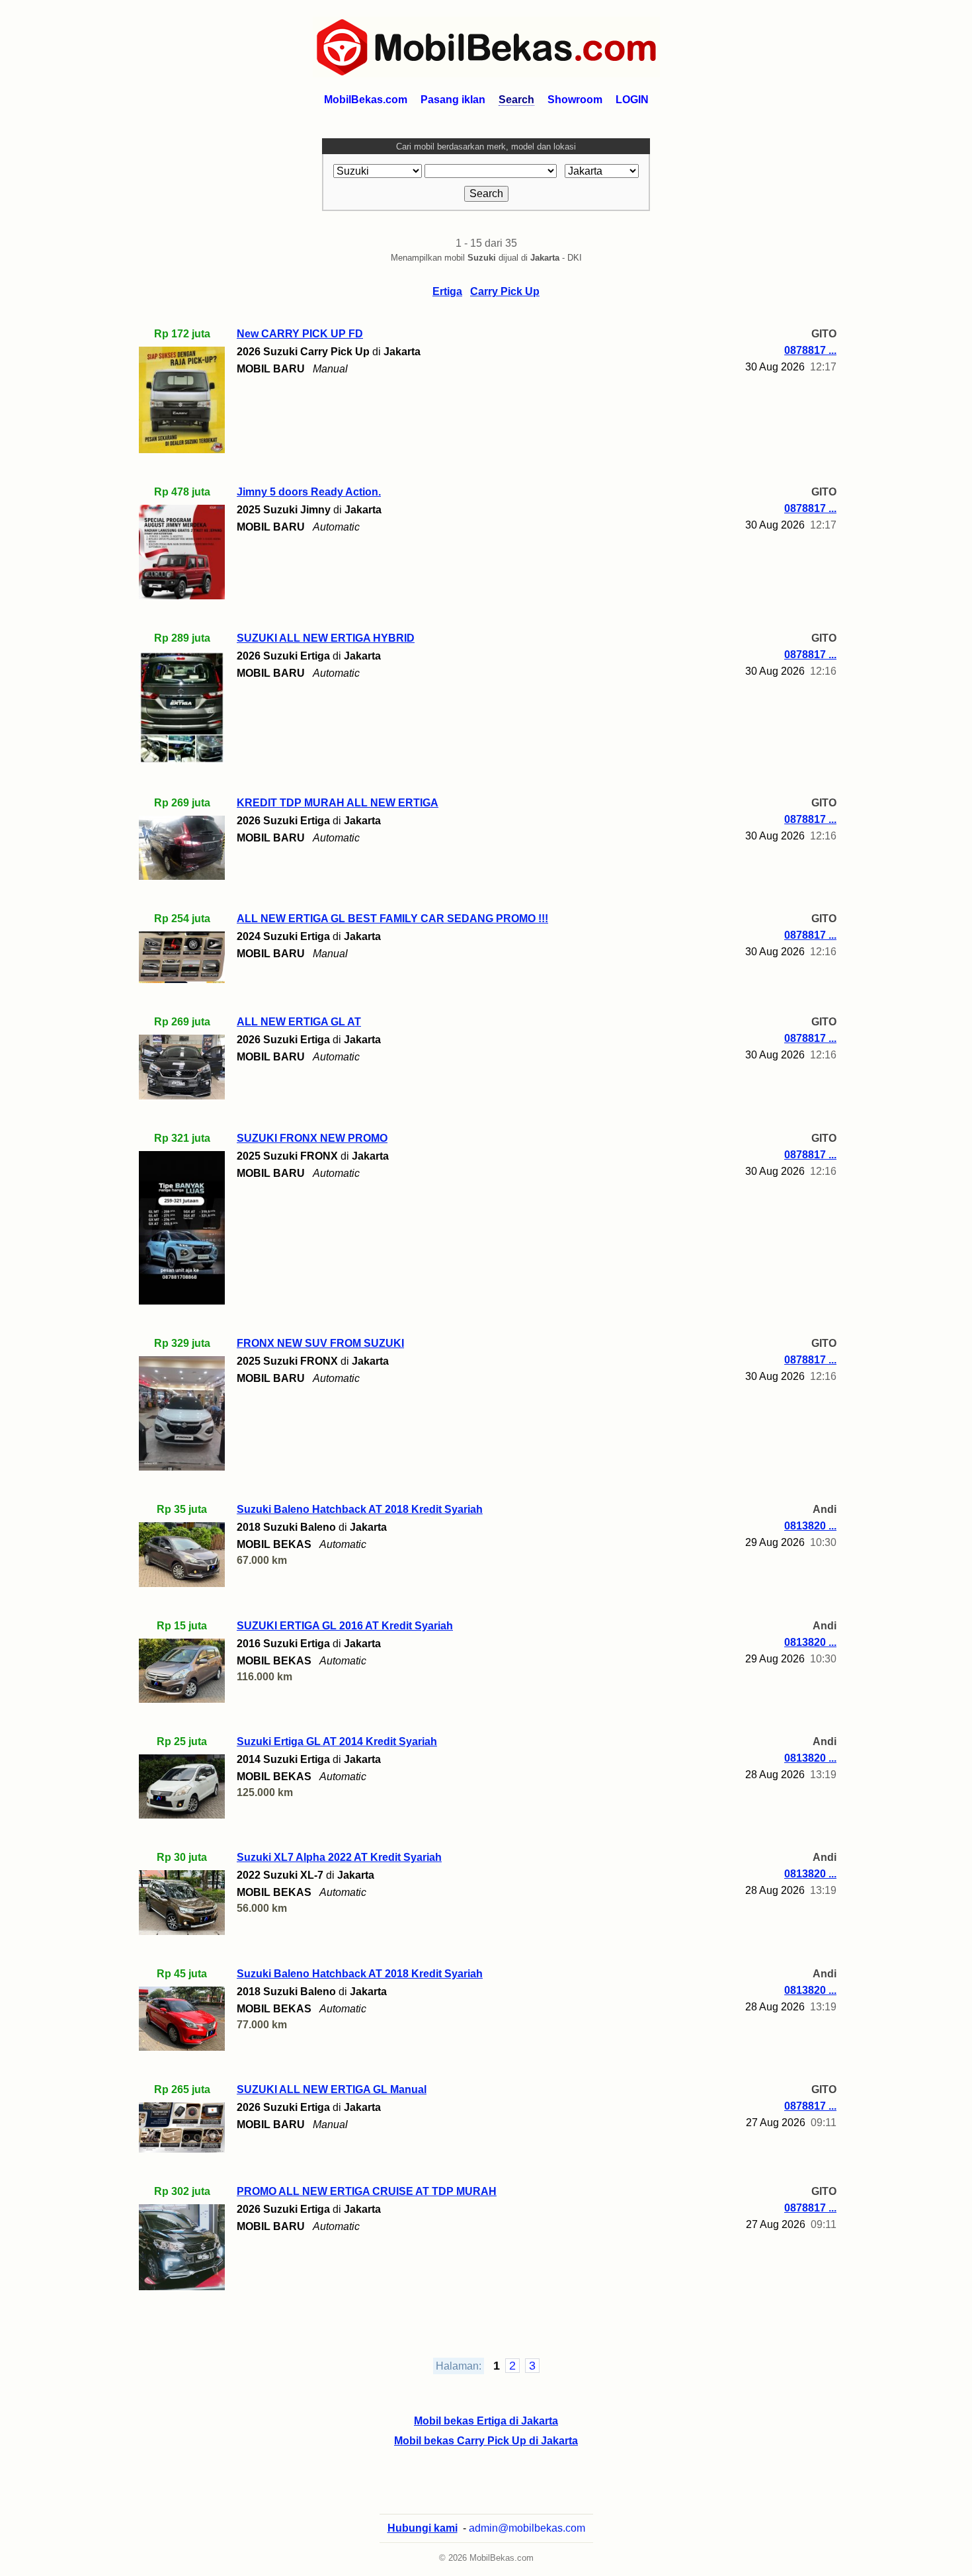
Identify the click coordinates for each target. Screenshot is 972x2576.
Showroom (575, 100)
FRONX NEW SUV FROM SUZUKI (320, 1343)
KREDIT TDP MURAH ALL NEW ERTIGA (338, 803)
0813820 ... (810, 1526)
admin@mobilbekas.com (527, 2528)
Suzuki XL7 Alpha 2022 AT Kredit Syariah (339, 1857)
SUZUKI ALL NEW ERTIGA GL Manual (332, 2089)
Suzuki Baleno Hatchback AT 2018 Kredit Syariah (360, 1509)
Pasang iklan (453, 100)
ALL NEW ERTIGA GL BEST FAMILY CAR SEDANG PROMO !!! (392, 919)
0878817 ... (810, 350)
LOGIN (632, 100)
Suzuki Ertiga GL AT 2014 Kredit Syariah (337, 1741)
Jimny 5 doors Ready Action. (309, 492)
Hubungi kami (423, 2528)
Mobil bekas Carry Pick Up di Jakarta (486, 2441)
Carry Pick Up (505, 291)
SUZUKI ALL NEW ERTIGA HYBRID (326, 638)
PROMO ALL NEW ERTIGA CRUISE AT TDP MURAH (367, 2191)
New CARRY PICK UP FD (300, 334)
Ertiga (447, 291)
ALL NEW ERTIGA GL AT (299, 1022)
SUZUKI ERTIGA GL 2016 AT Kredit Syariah (345, 1626)
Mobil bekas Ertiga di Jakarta (486, 2421)
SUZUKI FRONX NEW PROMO (312, 1138)
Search (516, 100)
